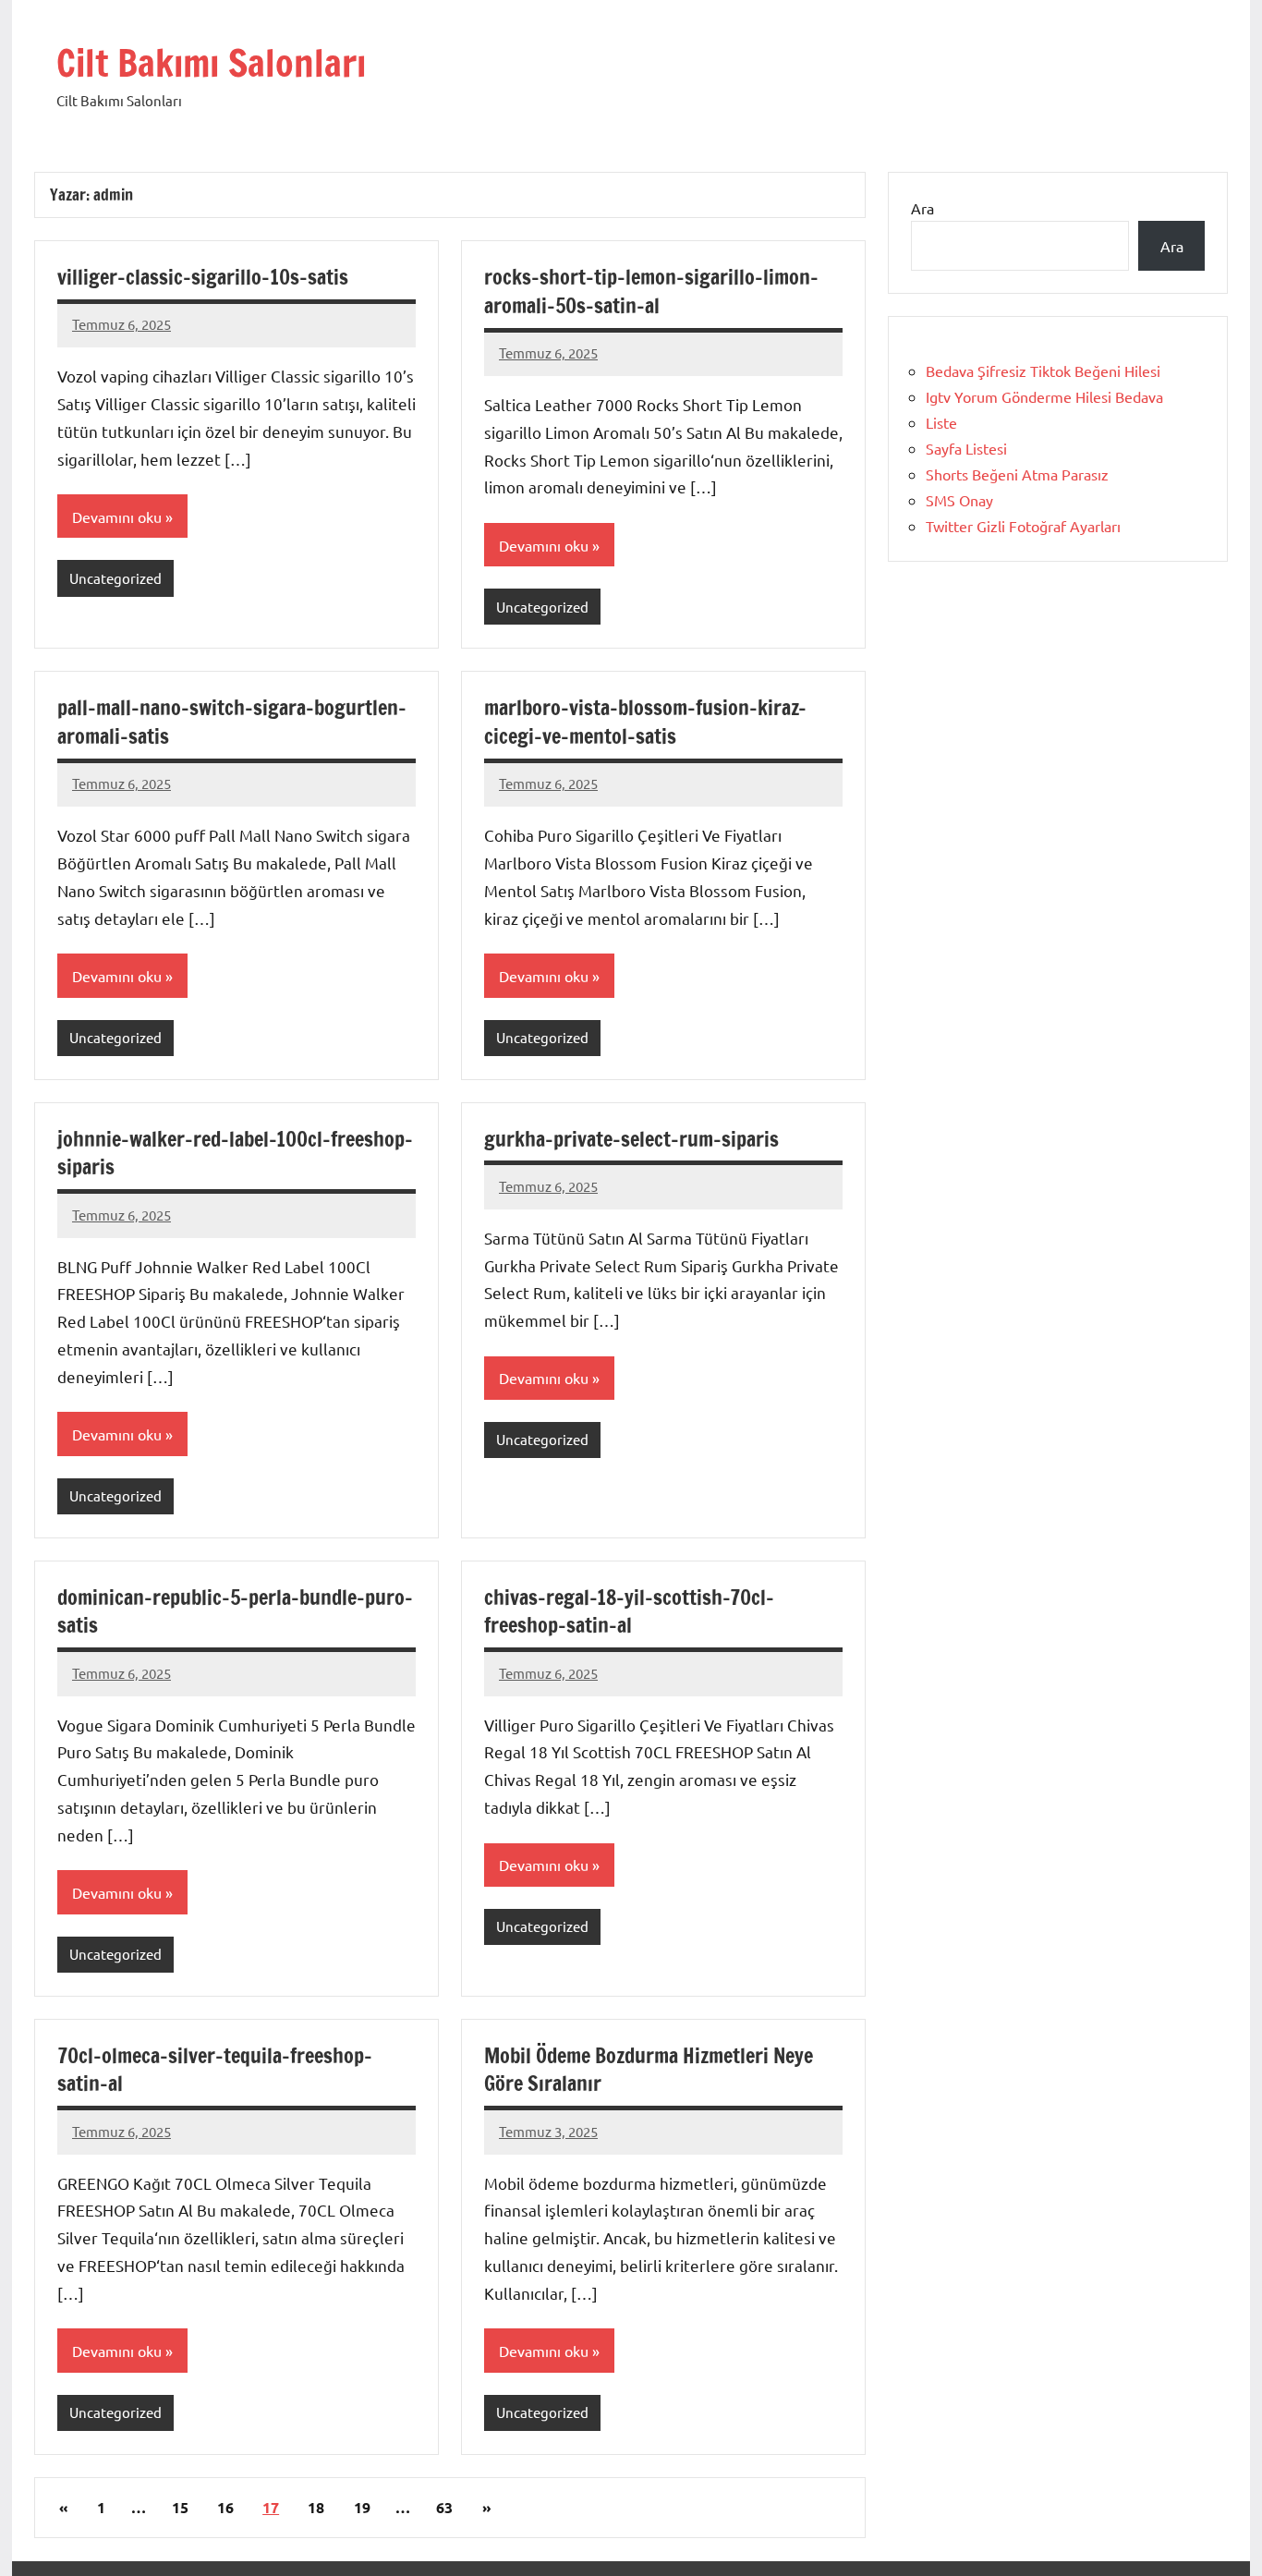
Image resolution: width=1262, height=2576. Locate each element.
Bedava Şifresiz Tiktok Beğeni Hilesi (1043, 371)
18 (316, 2507)
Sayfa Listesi (966, 448)
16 (225, 2507)
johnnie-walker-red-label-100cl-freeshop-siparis (235, 1153)
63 (444, 2507)
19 (362, 2507)
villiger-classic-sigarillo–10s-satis (203, 277)
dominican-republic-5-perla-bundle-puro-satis (235, 1611)
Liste (941, 422)
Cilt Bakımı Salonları (211, 62)
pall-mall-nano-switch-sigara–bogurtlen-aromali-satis (232, 722)
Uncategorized (115, 578)
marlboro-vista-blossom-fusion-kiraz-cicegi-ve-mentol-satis (645, 722)
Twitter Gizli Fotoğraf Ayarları (1023, 526)
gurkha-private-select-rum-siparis (631, 1139)
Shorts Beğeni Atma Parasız (1017, 474)
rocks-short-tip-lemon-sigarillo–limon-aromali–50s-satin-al (651, 291)
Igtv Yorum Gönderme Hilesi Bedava (1044, 396)
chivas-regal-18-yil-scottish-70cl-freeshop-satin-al (629, 1611)
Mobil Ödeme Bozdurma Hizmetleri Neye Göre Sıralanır (649, 2070)
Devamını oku (117, 516)
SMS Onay (959, 500)
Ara (922, 208)
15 (180, 2507)
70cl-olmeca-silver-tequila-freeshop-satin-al (215, 2070)
